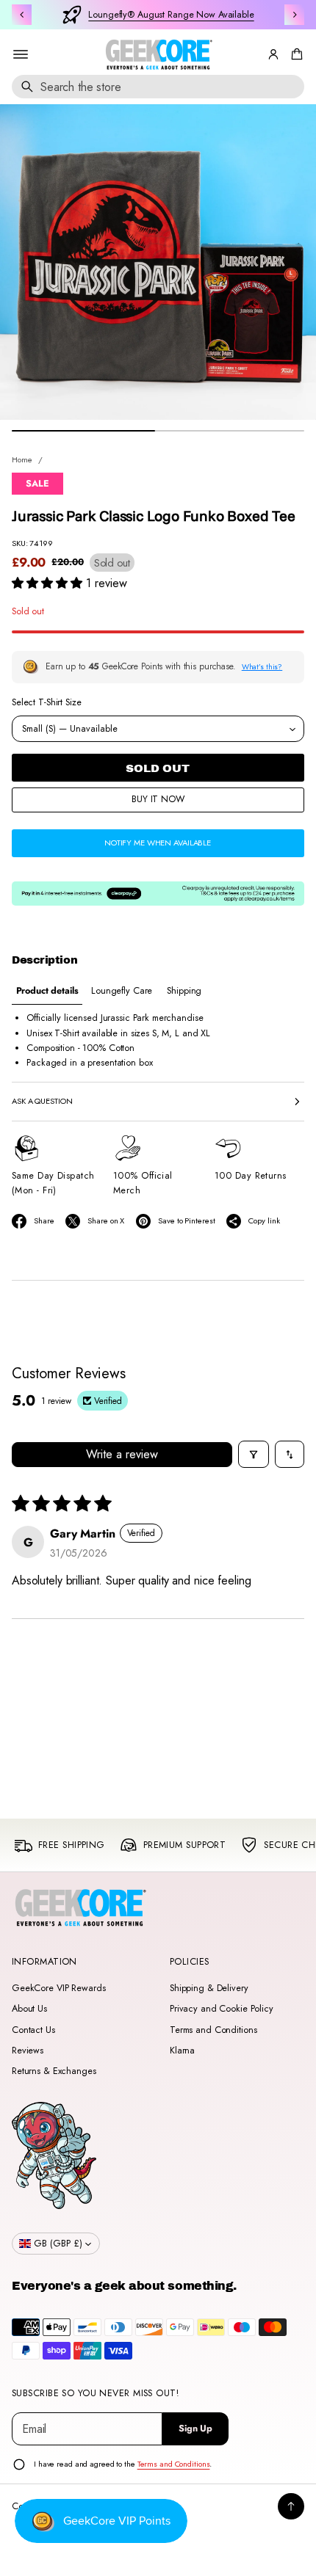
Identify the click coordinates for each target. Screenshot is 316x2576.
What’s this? (262, 667)
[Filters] (254, 1454)
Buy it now (158, 799)
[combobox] (158, 87)
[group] (47, 991)
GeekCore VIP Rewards (58, 1988)
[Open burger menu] (21, 54)
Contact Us (33, 2030)
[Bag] (295, 54)
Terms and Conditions (213, 2030)
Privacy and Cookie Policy (222, 2009)
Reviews (28, 2051)
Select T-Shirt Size (47, 702)
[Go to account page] (273, 54)
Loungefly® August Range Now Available (171, 15)
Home (22, 459)
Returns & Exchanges (54, 2071)
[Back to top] (291, 2506)
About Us (29, 2009)
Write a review (122, 1454)
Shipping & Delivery (209, 1988)
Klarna (182, 2051)
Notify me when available (158, 843)
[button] (295, 54)
